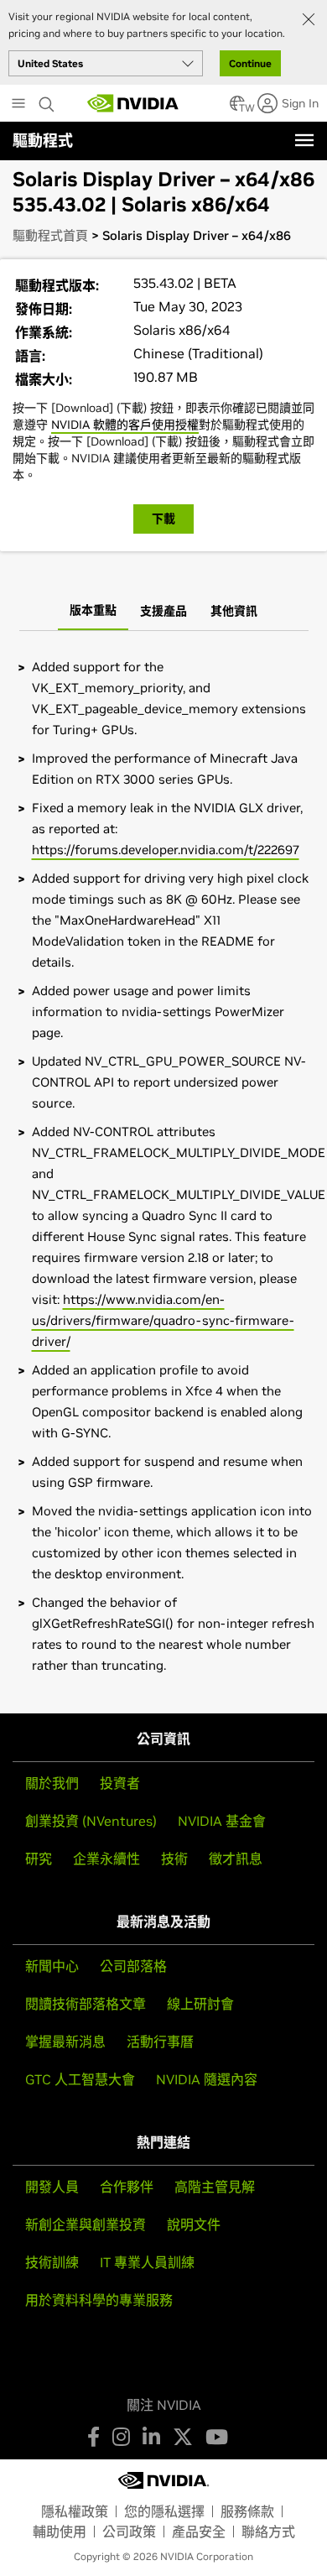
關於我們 (52, 1783)
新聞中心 (52, 1966)
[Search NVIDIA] (49, 100)
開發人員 (52, 2187)
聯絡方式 (268, 2532)
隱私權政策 (75, 2511)
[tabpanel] (163, 1166)
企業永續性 (106, 1859)
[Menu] (304, 140)
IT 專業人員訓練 (147, 2262)
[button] (237, 108)
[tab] (93, 612)
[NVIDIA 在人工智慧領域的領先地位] (133, 103)
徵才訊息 (236, 1859)
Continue (250, 63)
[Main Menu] (18, 105)
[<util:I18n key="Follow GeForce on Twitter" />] (183, 2437)
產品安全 (199, 2532)
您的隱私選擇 (164, 2511)
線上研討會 (200, 2004)
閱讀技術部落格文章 (86, 2004)
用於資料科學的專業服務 (99, 2300)
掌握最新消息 (65, 2042)
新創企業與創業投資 (86, 2224)
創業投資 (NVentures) (91, 1821)
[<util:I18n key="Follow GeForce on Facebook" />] (93, 2437)
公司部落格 (133, 1966)
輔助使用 (60, 2532)
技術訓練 (52, 2262)
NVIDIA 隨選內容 (207, 2079)
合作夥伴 (127, 2187)
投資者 (120, 1783)
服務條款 (247, 2511)
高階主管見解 (215, 2187)
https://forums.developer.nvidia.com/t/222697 (166, 850)
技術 (174, 1859)
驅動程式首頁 (50, 235)
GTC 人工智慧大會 (80, 2079)
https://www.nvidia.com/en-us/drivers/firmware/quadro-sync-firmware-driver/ (163, 1320)
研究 (39, 1859)
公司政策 (129, 2532)
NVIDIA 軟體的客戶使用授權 (125, 425)
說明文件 (194, 2224)
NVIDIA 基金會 (222, 1821)
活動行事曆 (160, 2042)
